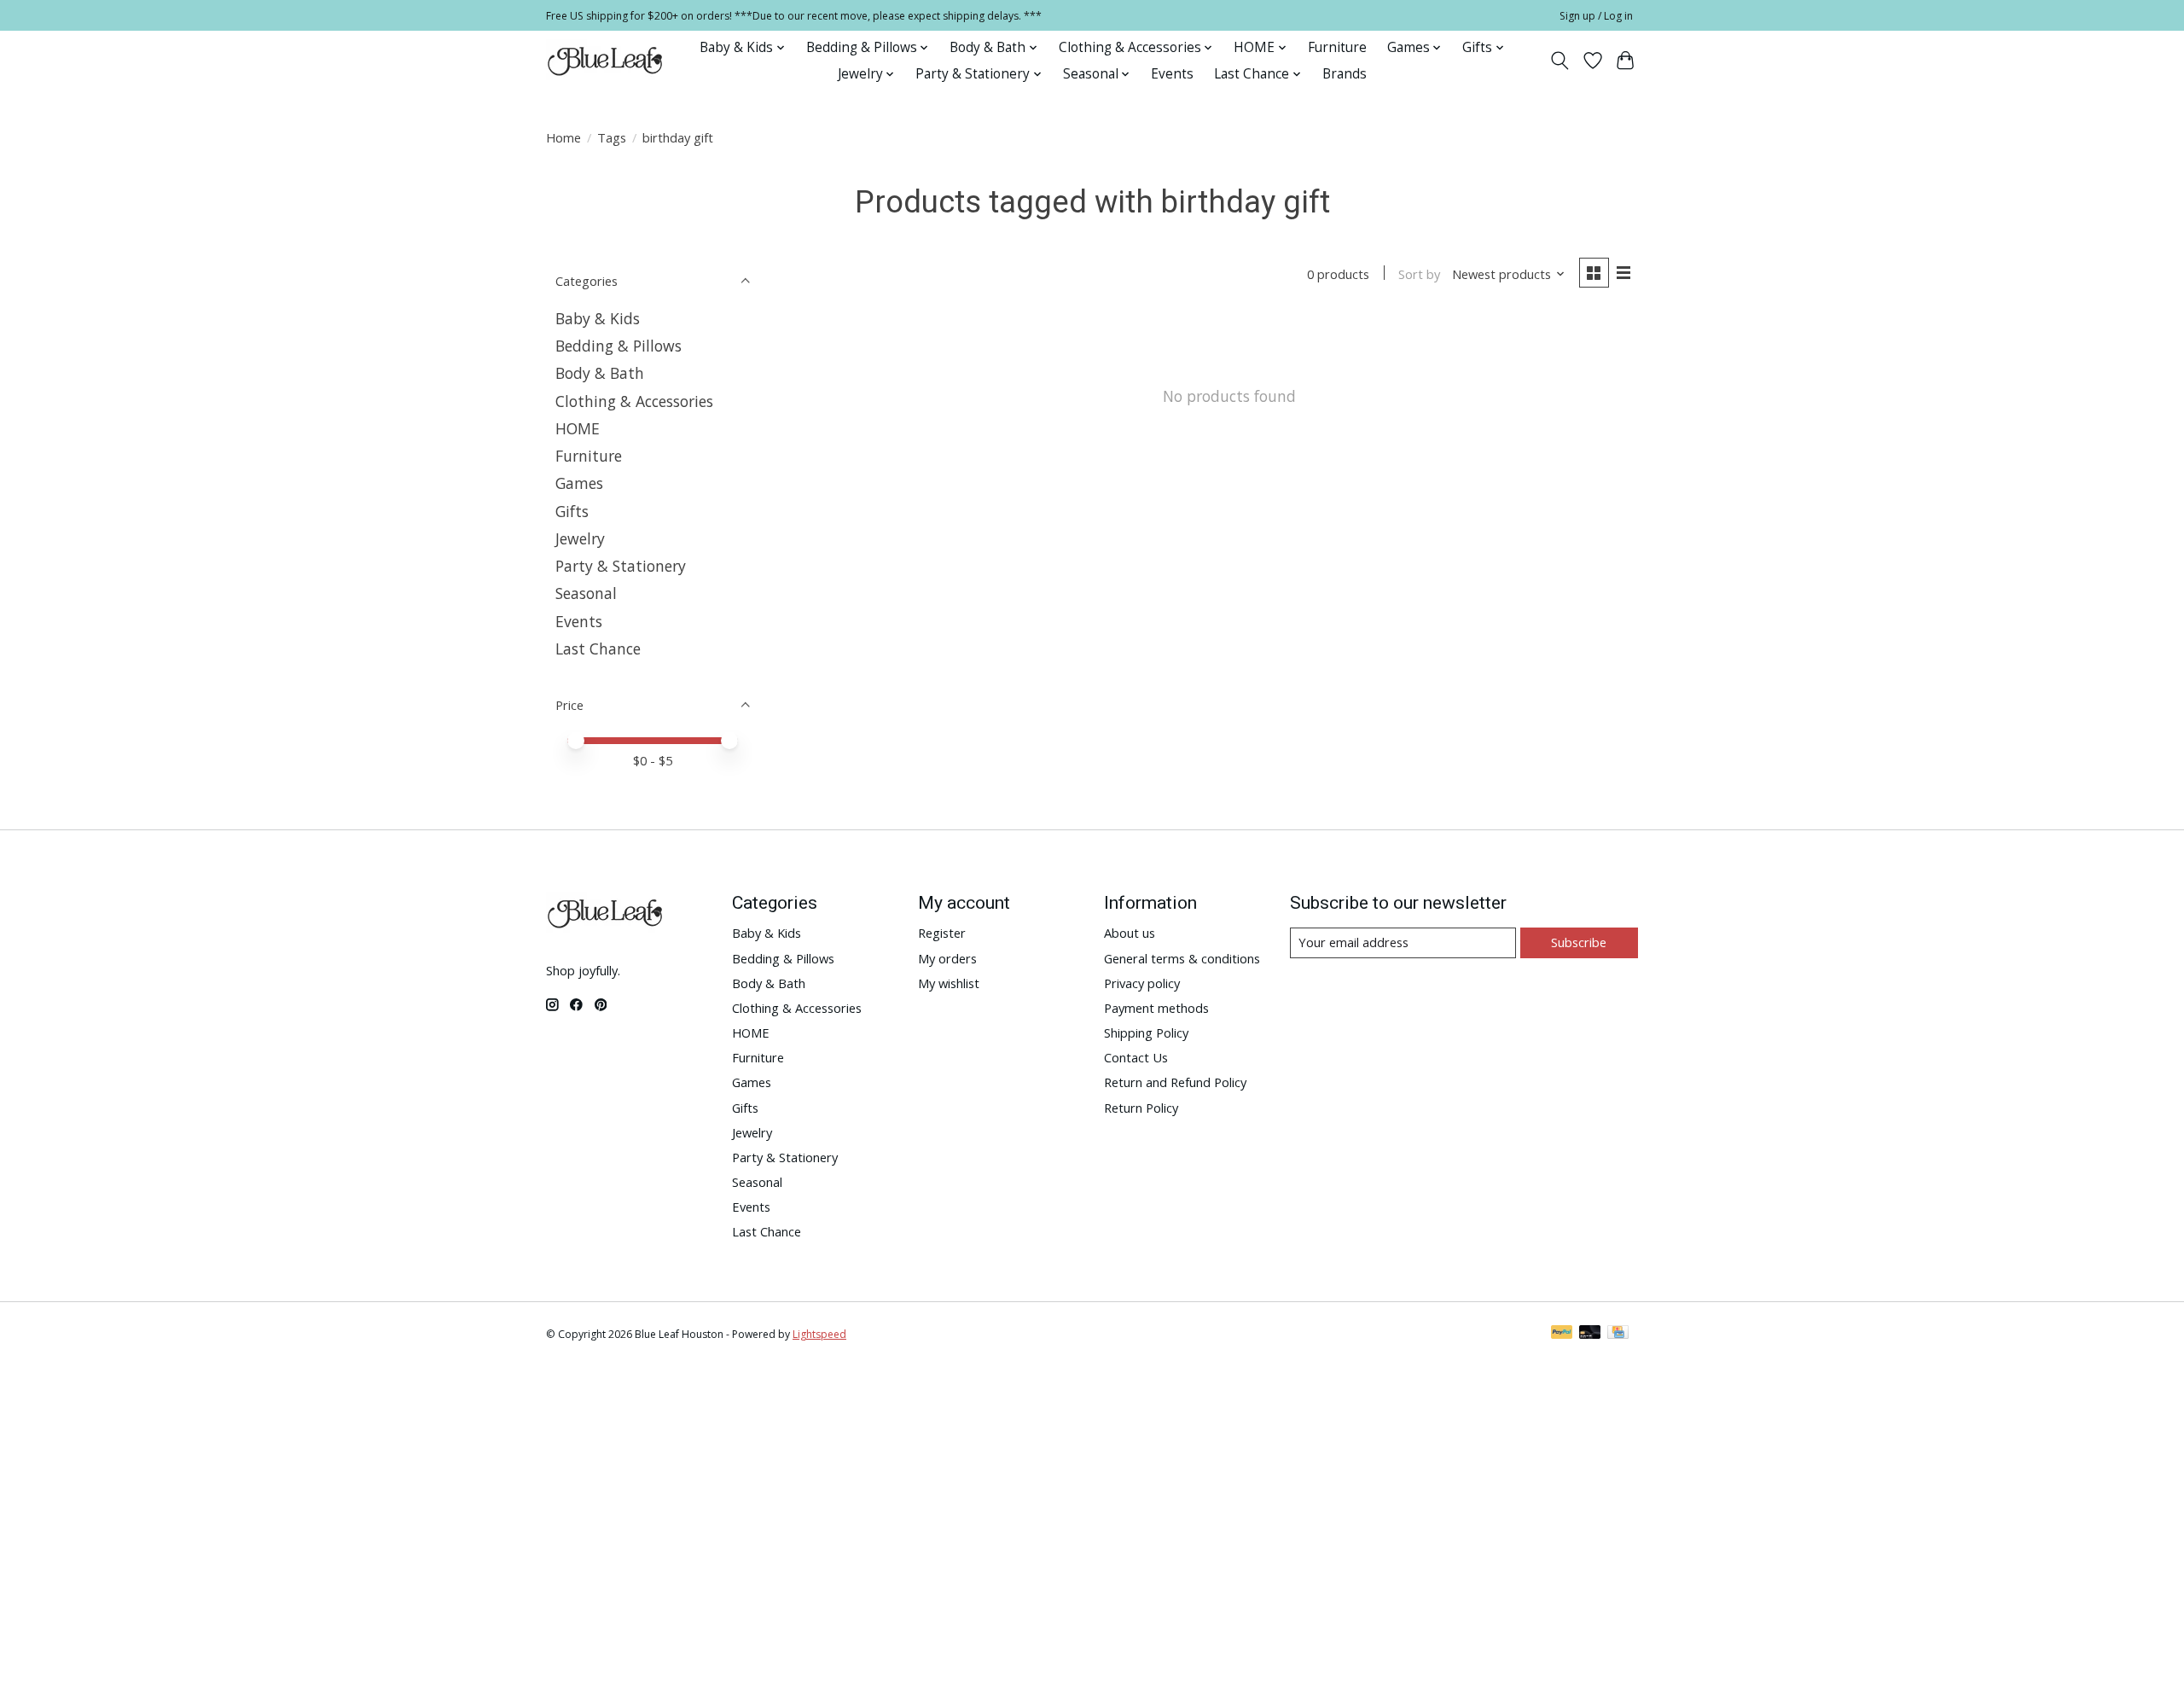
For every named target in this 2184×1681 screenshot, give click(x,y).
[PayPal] (1562, 1334)
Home (563, 137)
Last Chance (598, 649)
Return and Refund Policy (1175, 1082)
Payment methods (1156, 1008)
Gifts (572, 511)
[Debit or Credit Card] (1590, 1334)
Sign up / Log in (1596, 16)
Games (579, 483)
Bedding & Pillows (619, 346)
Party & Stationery (621, 566)
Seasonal (586, 593)
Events (1172, 74)
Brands (1345, 74)
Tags (612, 137)
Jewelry (580, 538)
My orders (947, 958)
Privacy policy (1142, 983)
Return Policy (1141, 1108)
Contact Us (1136, 1057)
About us (1130, 933)
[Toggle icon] (1560, 61)
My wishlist (949, 983)
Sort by (1419, 274)
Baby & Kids (598, 318)
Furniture (1337, 47)
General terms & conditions (1182, 958)
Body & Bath (600, 373)
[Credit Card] (1618, 1334)
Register (942, 933)
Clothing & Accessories (634, 401)
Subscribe (1579, 942)
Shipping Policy (1146, 1032)
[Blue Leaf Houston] (606, 61)
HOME (578, 428)
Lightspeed (819, 1334)
